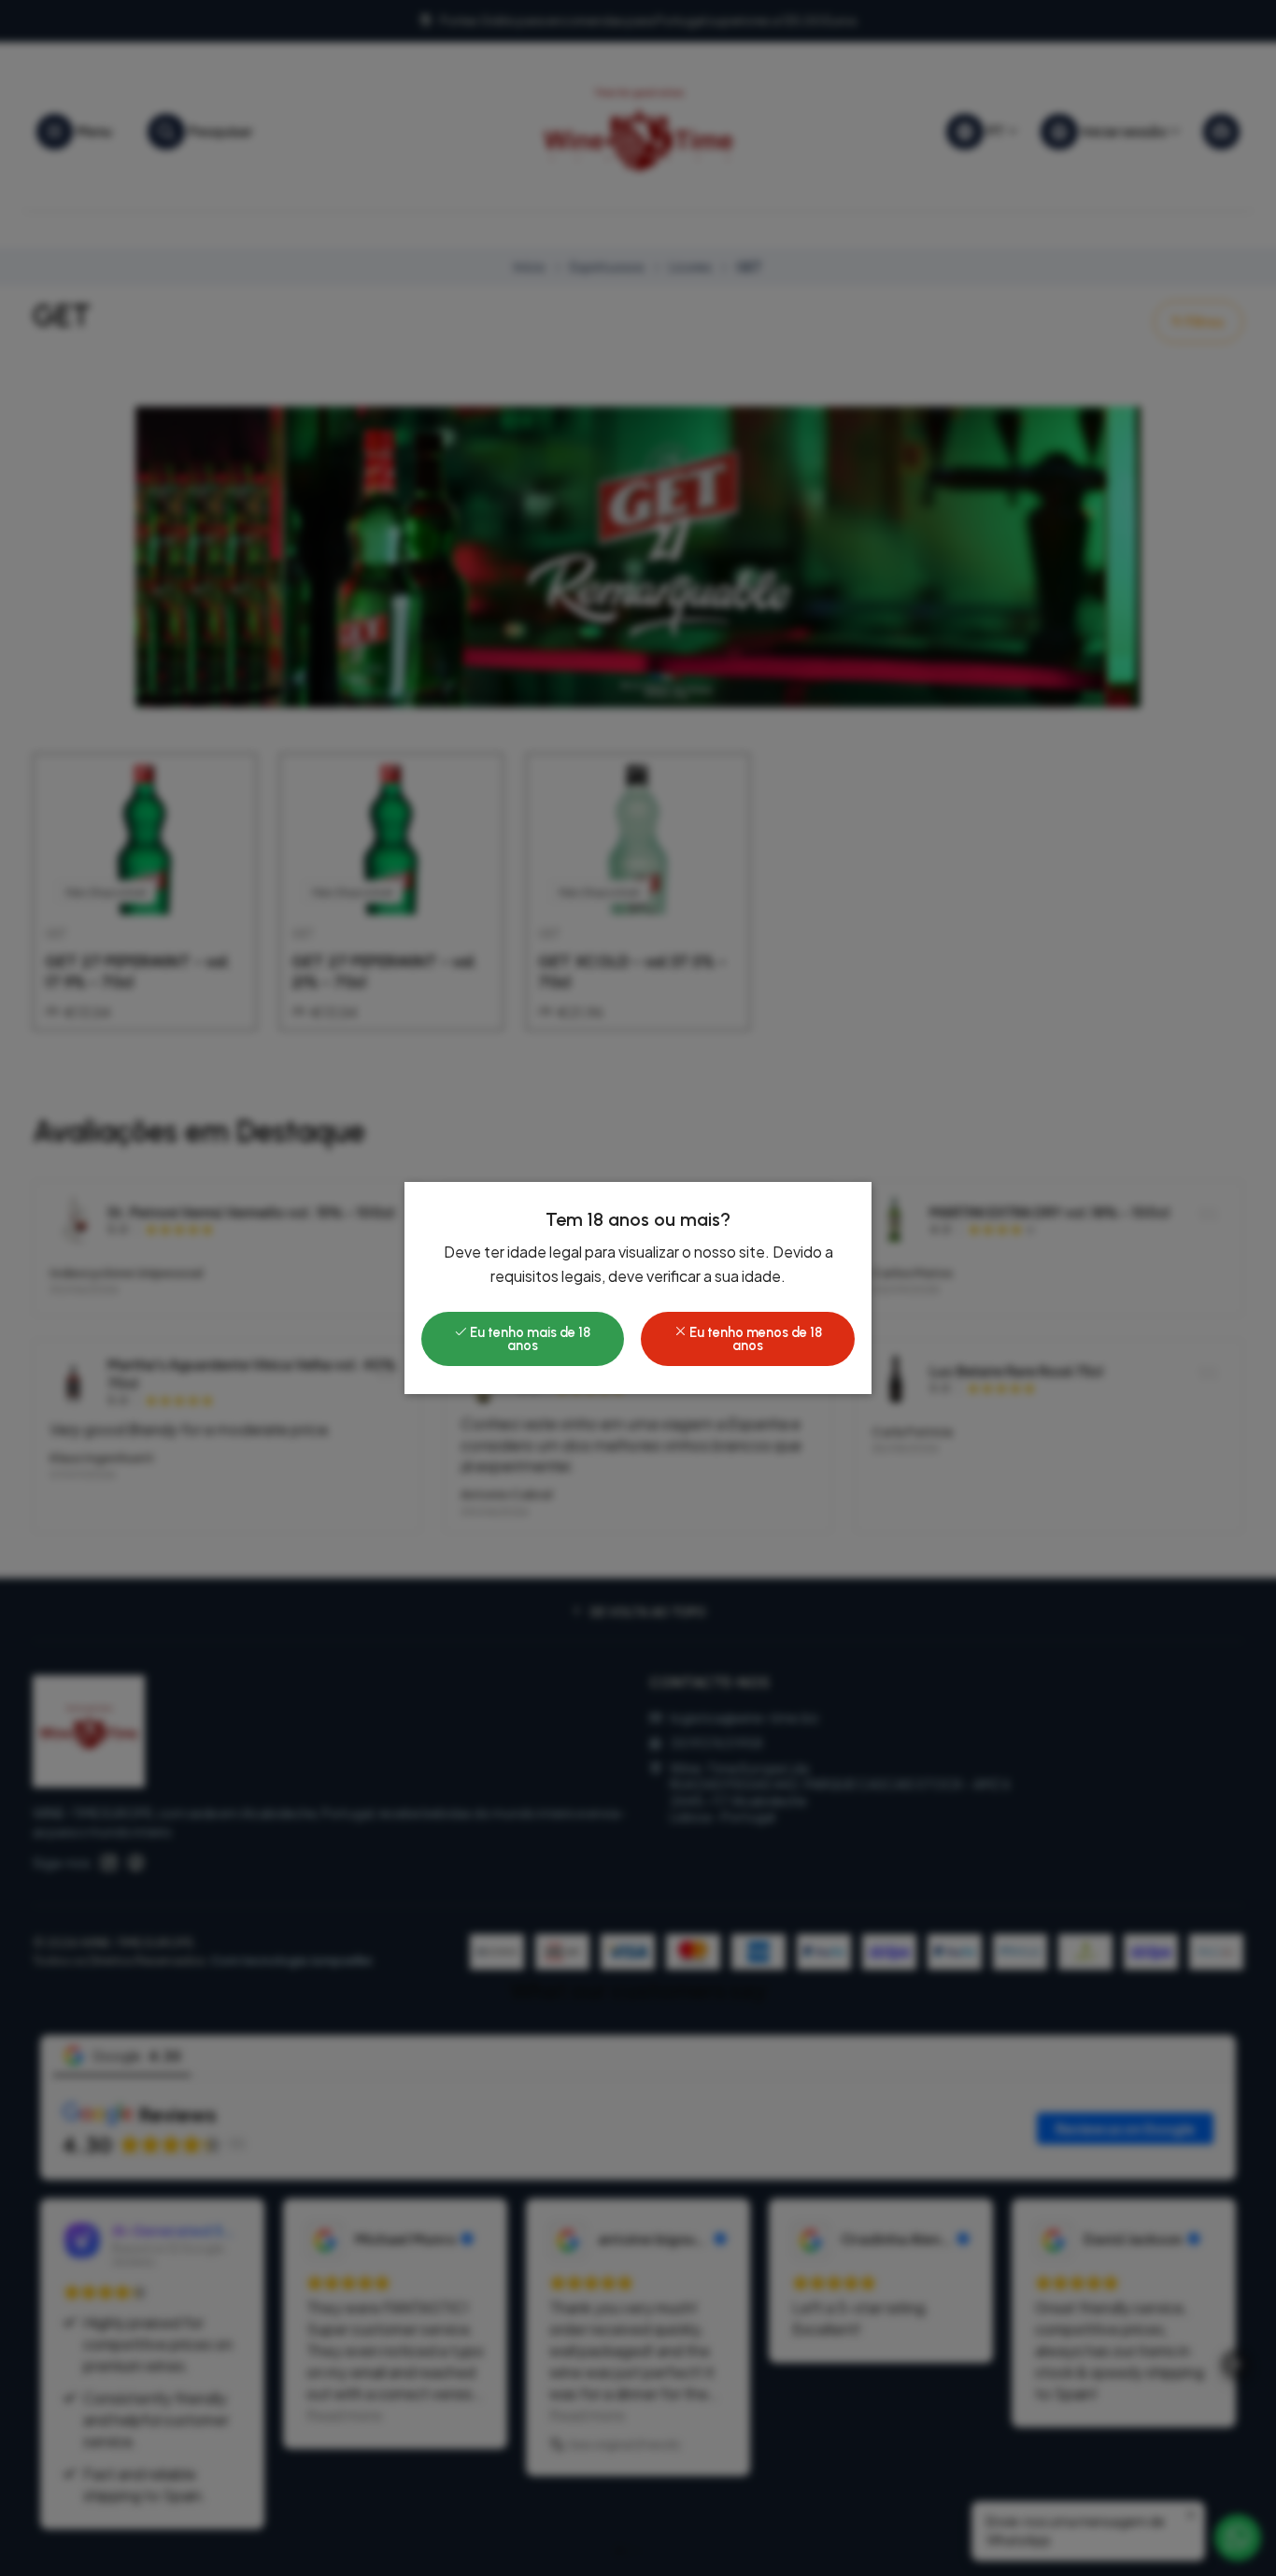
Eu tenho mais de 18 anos (529, 1339)
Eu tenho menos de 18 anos (754, 1339)
